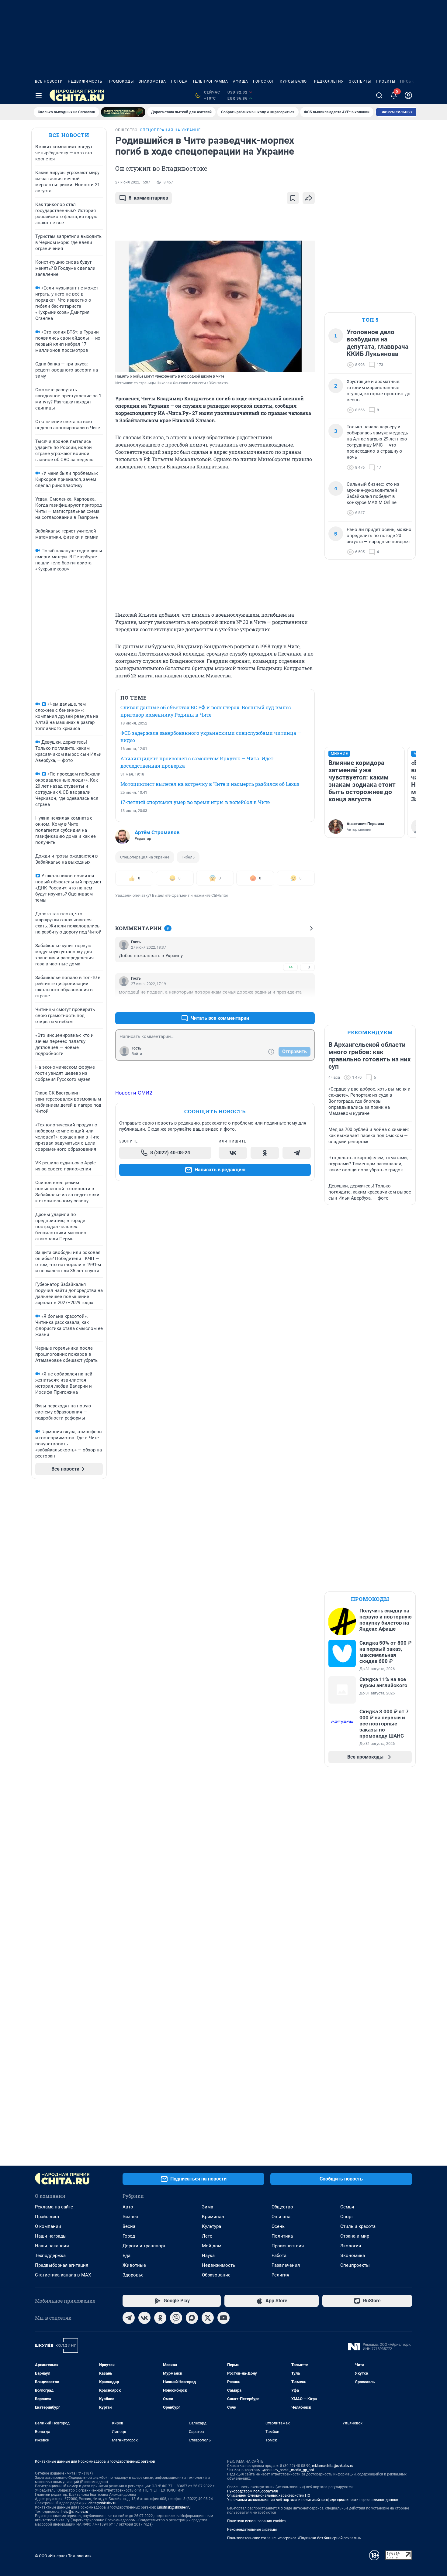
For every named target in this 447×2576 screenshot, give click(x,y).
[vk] (144, 2318)
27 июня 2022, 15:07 (133, 182)
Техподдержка (50, 2256)
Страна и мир (355, 2236)
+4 (290, 967)
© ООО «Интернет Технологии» (63, 2556)
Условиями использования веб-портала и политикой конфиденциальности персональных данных (313, 2500)
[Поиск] (379, 95)
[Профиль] (408, 95)
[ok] (160, 2318)
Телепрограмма (210, 81)
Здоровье (133, 2275)
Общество (282, 2207)
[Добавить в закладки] (293, 198)
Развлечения (286, 2265)
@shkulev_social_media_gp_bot (288, 2470)
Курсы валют (295, 81)
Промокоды (121, 81)
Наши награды (51, 2236)
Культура (211, 2226)
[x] (208, 2318)
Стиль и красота (358, 2226)
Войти (137, 1054)
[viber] (176, 2318)
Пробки (409, 81)
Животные (134, 2265)
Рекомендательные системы (252, 2530)
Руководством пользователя (253, 2491)
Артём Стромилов (157, 832)
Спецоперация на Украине (145, 857)
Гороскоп (264, 81)
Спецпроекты (355, 2265)
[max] (192, 2318)
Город (129, 2236)
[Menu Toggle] (39, 95)
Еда (126, 2256)
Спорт (347, 2217)
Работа (279, 2256)
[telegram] (129, 2318)
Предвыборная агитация (62, 2265)
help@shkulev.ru (75, 2512)
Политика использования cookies (256, 2521)
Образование (216, 2275)
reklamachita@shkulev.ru (333, 2466)
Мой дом (212, 2246)
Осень (278, 2226)
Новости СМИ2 (134, 1093)
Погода (179, 81)
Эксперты (360, 81)
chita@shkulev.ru (102, 2503)
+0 (290, 1004)
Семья (347, 2207)
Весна (129, 2226)
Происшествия (288, 2246)
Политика (282, 2236)
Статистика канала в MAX (63, 2275)
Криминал (213, 2217)
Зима (208, 2207)
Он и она (281, 2217)
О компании (48, 2226)
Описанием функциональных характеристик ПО (269, 2495)
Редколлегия (329, 81)
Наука (208, 2256)
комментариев (148, 198)
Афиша (241, 81)
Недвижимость (85, 81)
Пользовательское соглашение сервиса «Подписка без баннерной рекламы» (294, 2538)
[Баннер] (123, 112)
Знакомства (152, 81)
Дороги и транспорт (144, 2246)
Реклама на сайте (54, 2207)
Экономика (353, 2256)
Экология (351, 2246)
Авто (128, 2207)
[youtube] (223, 2318)
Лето (207, 2236)
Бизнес (130, 2217)
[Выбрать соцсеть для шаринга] (309, 198)
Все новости (49, 81)
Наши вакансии (52, 2246)
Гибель (188, 857)
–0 (307, 967)
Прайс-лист (47, 2217)
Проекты (386, 81)
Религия (280, 2275)
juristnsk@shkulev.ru (174, 2507)
